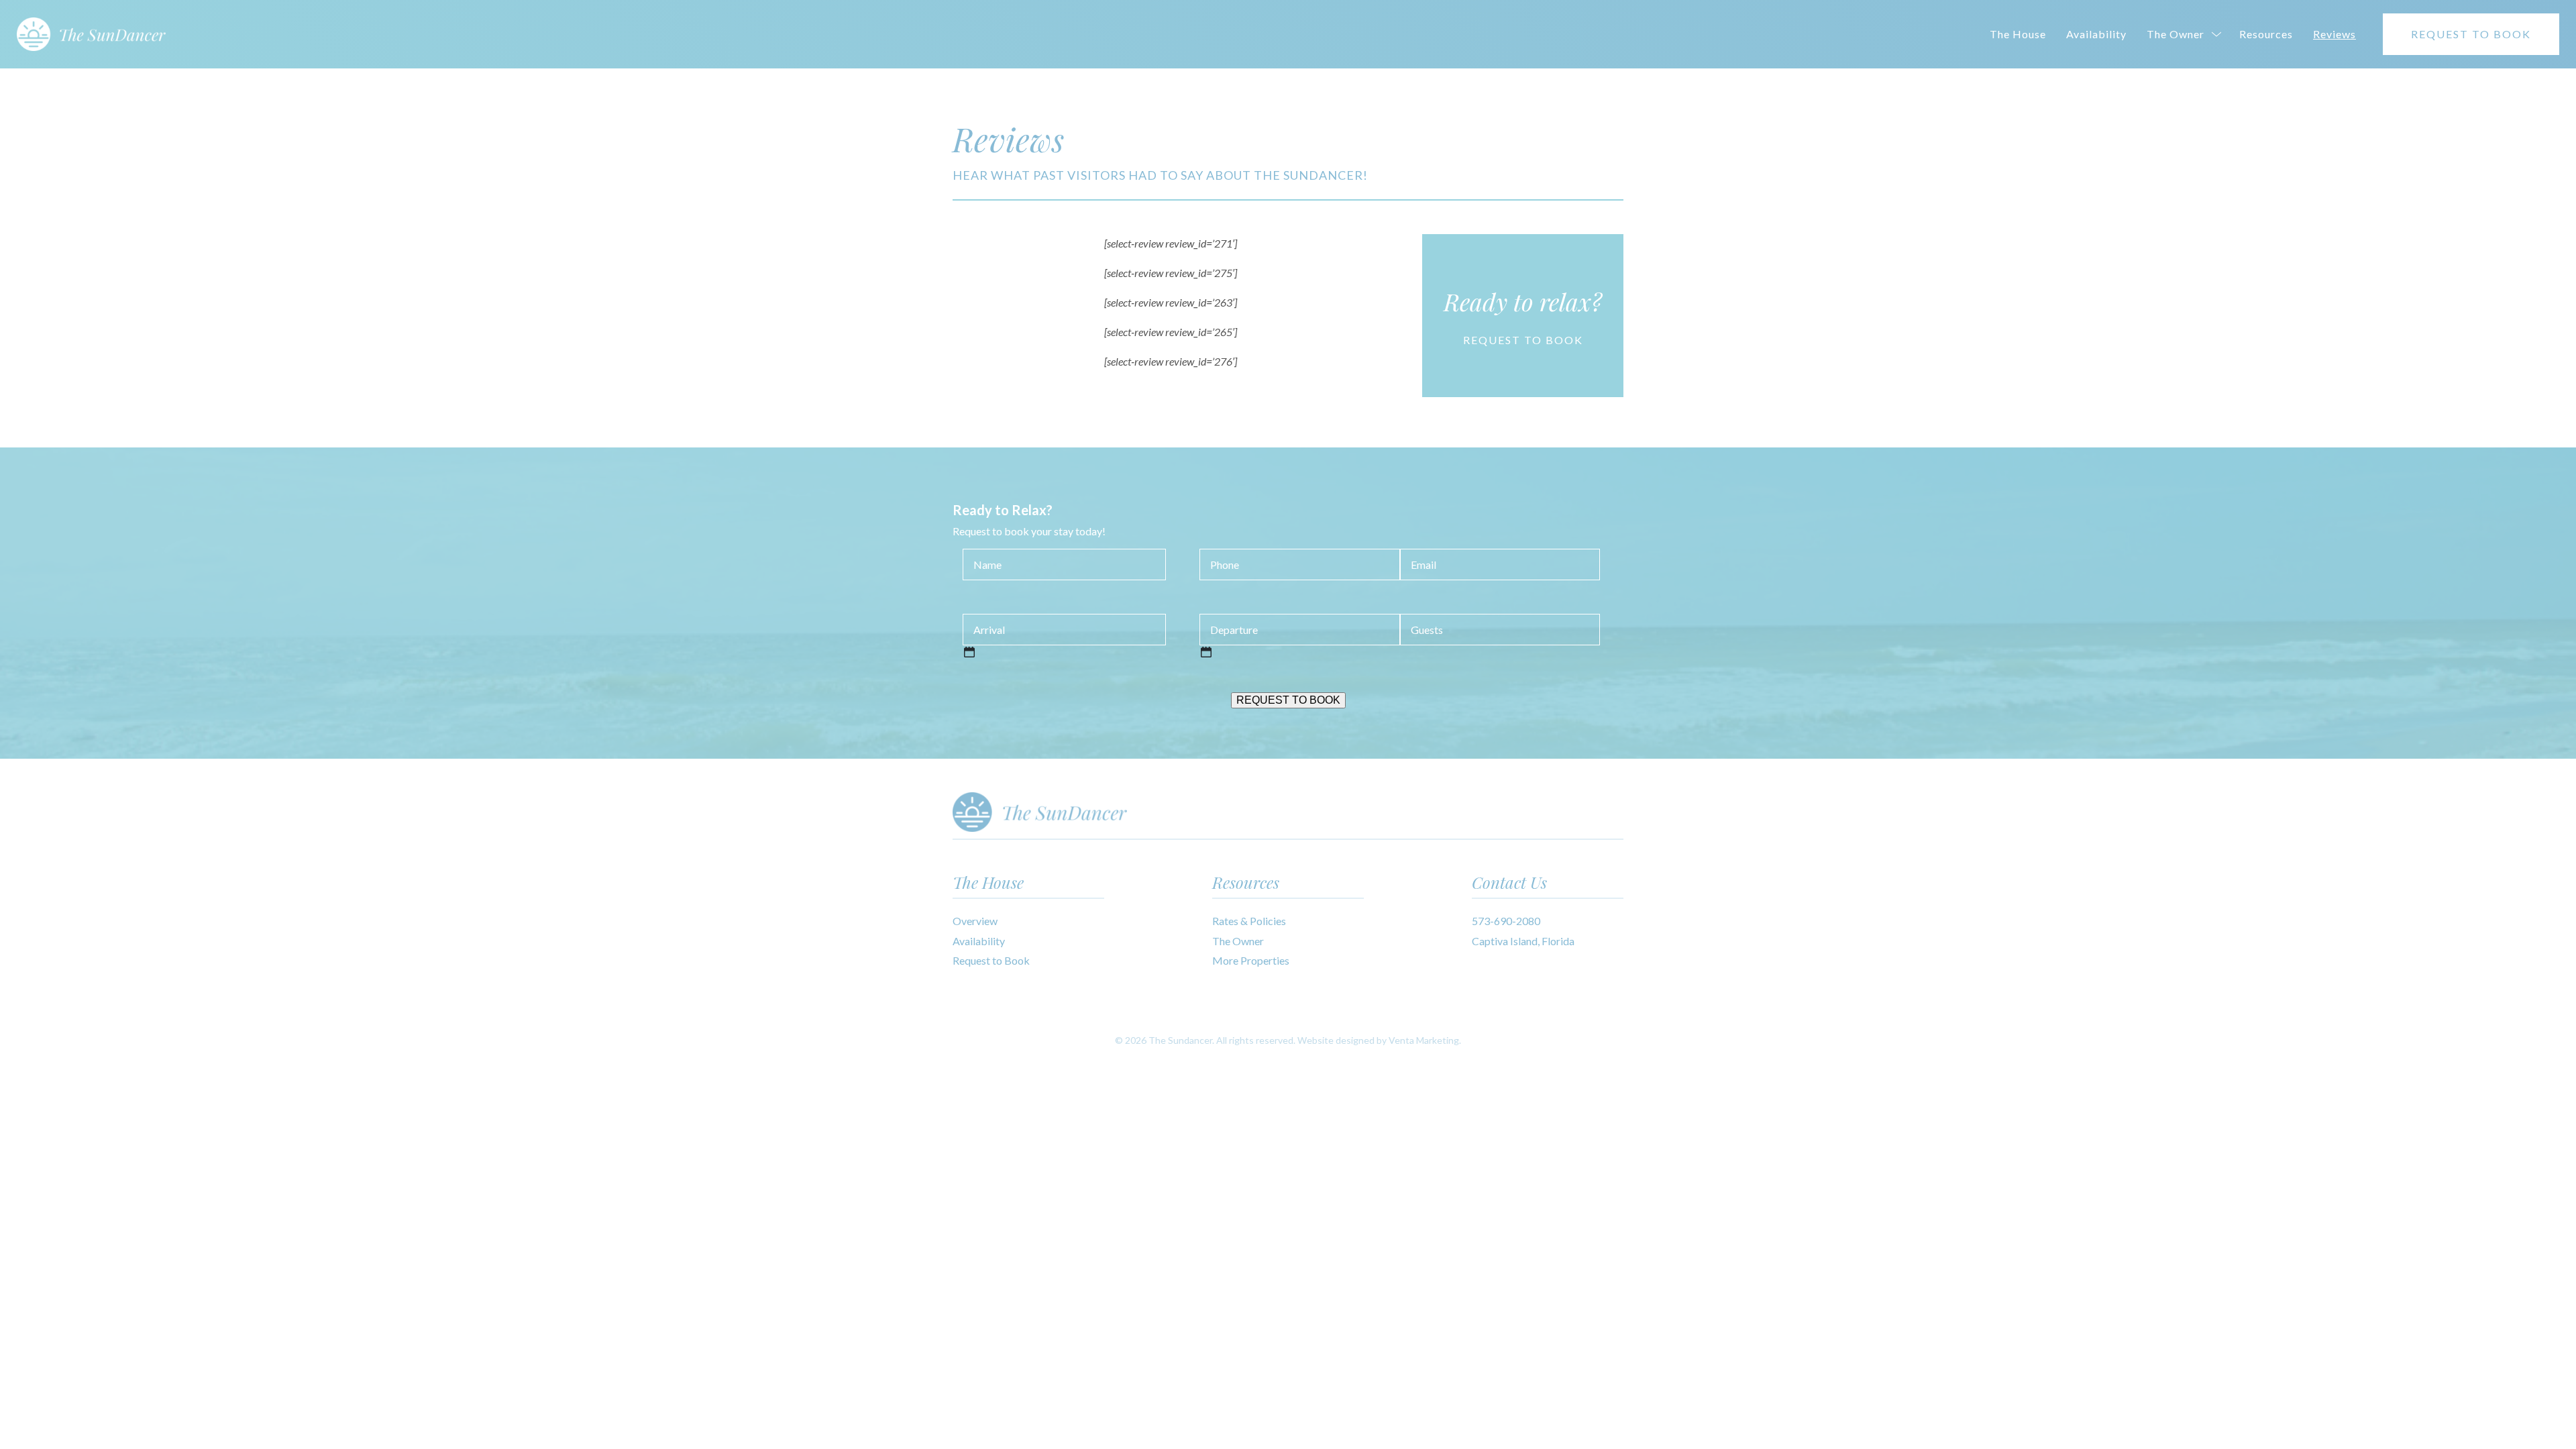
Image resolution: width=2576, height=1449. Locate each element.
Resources (2266, 34)
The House (2018, 34)
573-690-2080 (1506, 921)
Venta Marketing (1424, 1040)
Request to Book (991, 960)
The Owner (2176, 34)
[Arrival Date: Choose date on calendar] (969, 652)
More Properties (1251, 960)
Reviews (2334, 34)
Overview (975, 921)
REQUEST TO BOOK (2471, 34)
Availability (2096, 34)
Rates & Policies (1249, 921)
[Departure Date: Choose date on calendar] (1206, 652)
